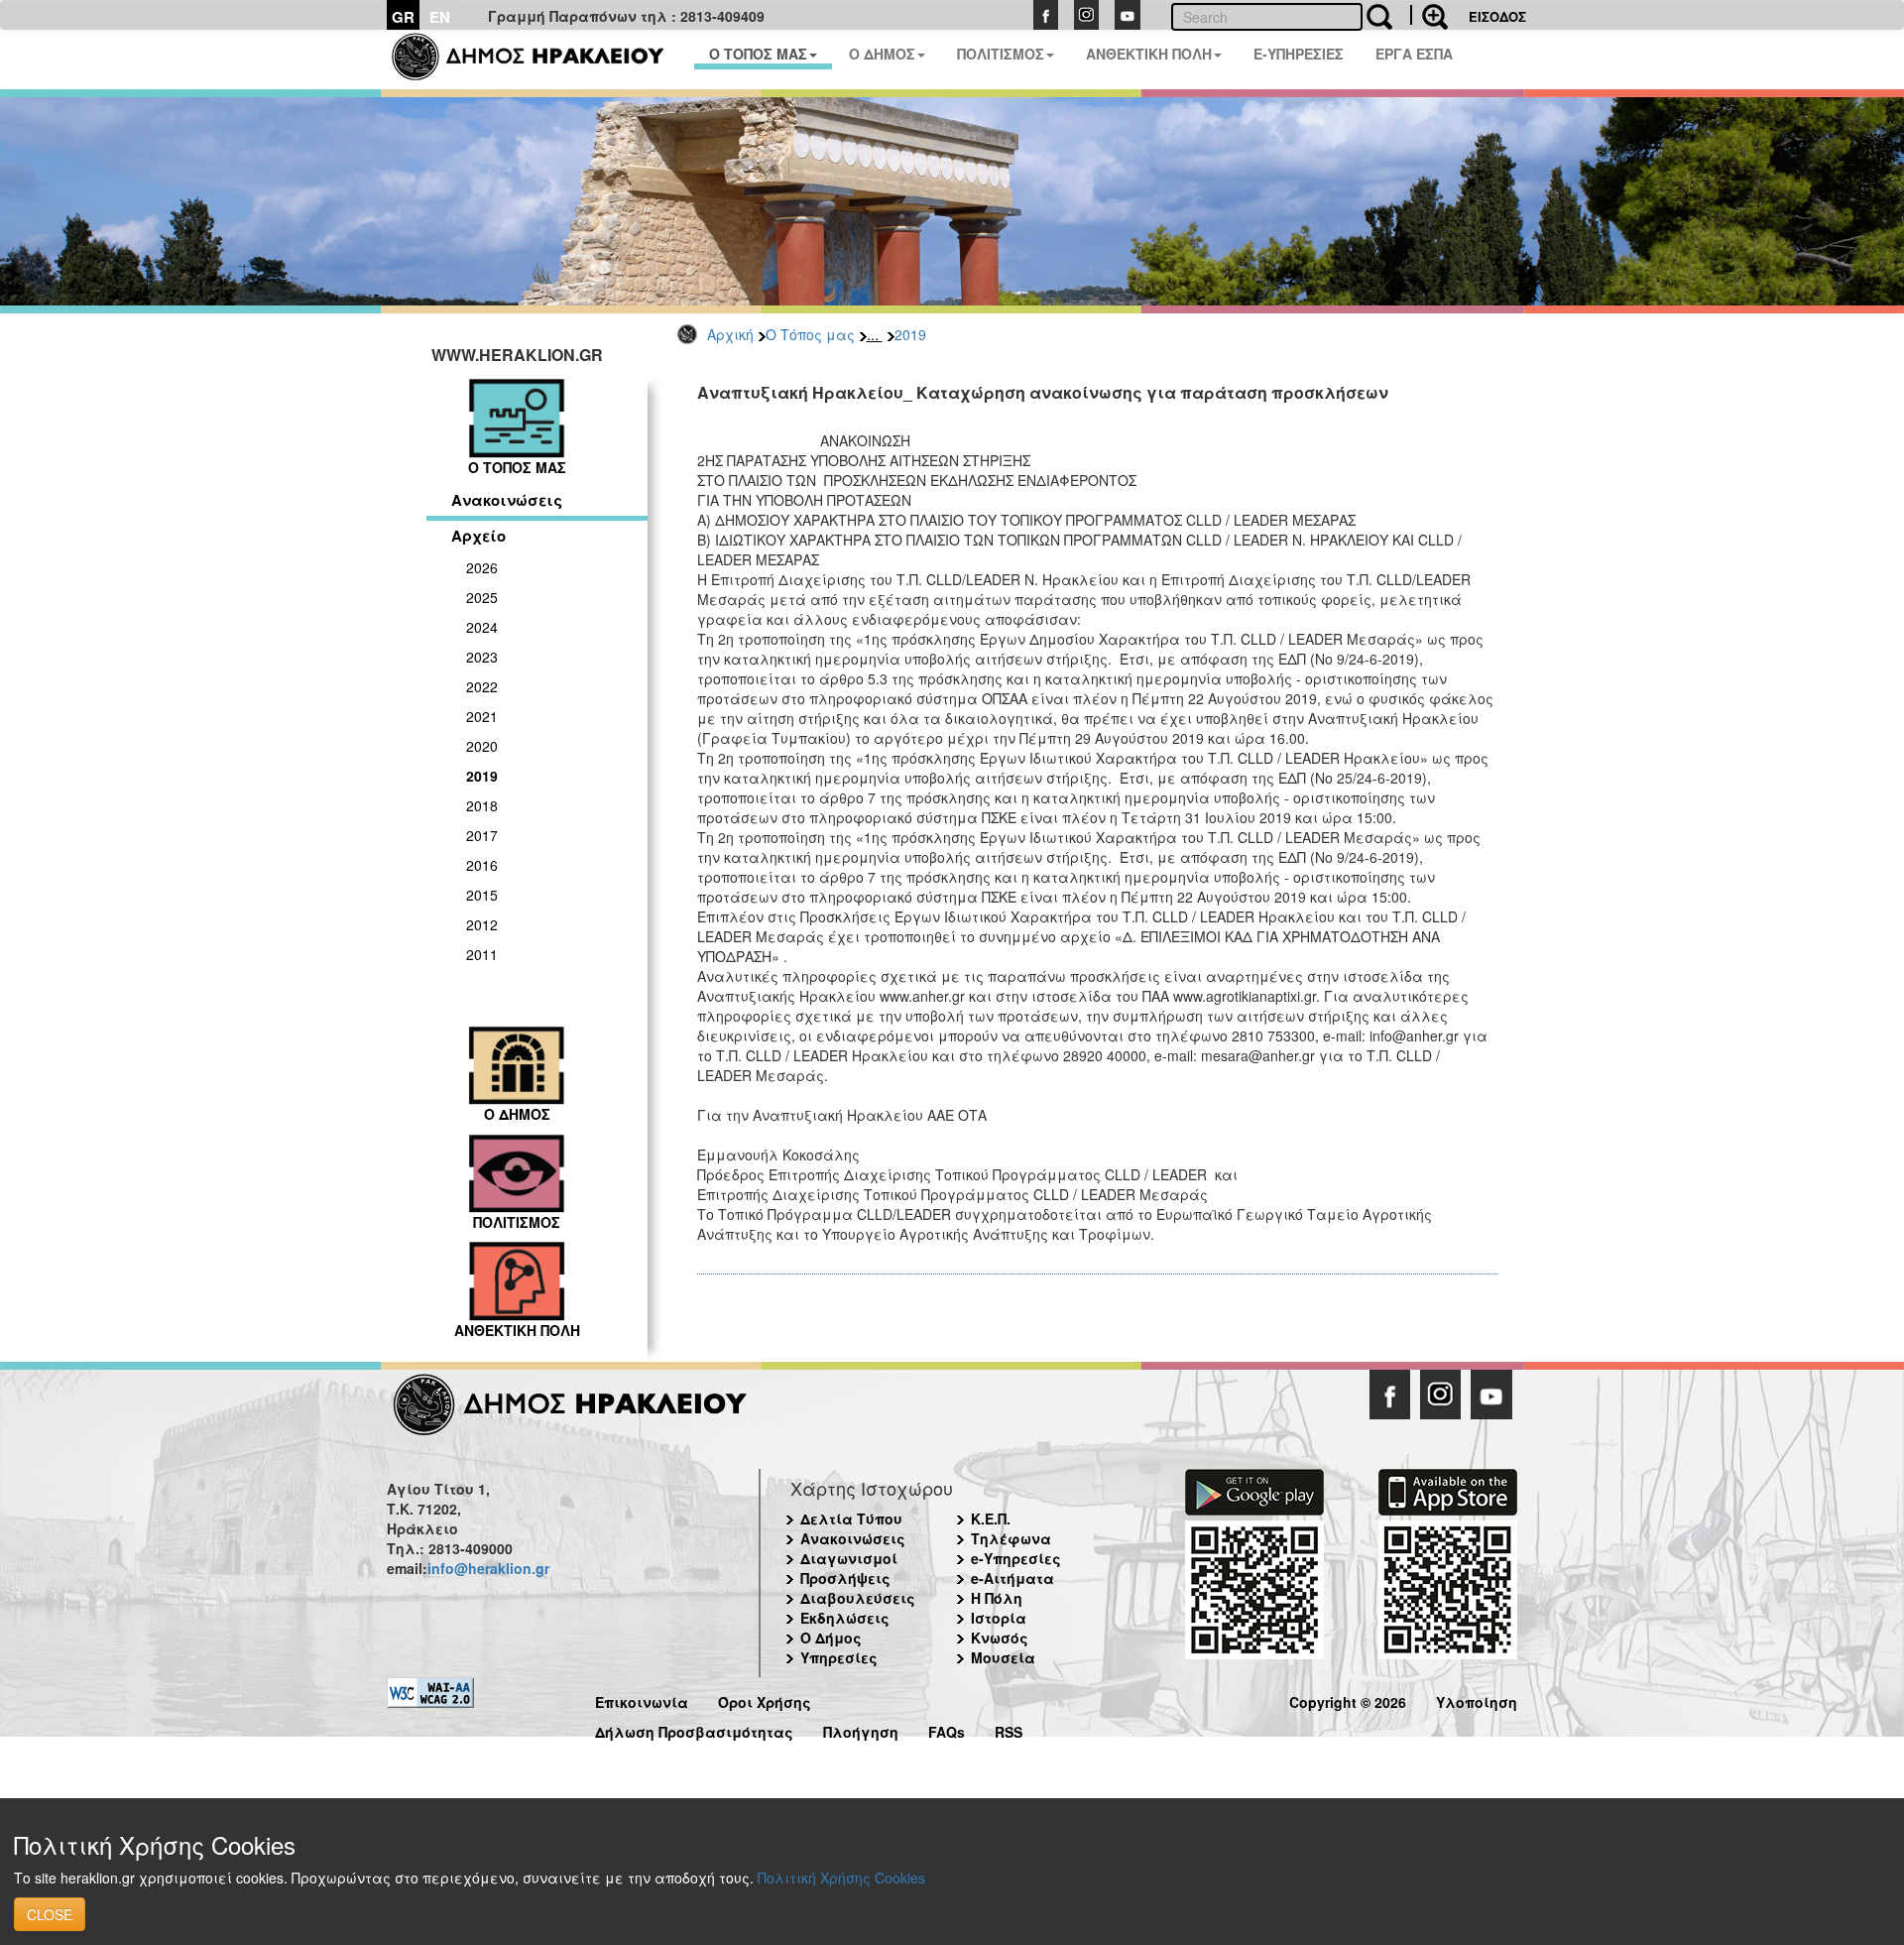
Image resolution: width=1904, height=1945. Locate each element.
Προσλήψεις (845, 1578)
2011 (482, 954)
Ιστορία (999, 1618)
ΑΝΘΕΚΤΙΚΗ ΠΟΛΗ (1149, 54)
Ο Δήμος (831, 1638)
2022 (482, 686)
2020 (482, 746)
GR (403, 17)
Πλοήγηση (861, 1729)
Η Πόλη (997, 1598)
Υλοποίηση (1477, 1700)
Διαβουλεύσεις (858, 1598)
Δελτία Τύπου (851, 1519)
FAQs (947, 1729)
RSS (1009, 1729)
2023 (482, 657)
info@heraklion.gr (488, 1568)
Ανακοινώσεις (507, 500)
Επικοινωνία (642, 1700)
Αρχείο (478, 536)
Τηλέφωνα (1011, 1538)
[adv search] (1429, 15)
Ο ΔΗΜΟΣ (882, 54)
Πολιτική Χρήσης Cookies (841, 1878)
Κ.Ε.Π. (991, 1519)
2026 (482, 567)
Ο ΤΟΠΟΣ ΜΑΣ (758, 54)
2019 (910, 334)
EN (440, 17)
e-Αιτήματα (1012, 1578)
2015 (482, 895)
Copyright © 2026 (1348, 1700)
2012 (482, 924)
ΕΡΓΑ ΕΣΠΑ (1414, 54)
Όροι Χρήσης (765, 1700)
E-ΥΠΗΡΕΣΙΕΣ (1299, 54)
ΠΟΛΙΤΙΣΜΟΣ (1001, 54)
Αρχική (730, 334)
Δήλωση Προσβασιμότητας (694, 1729)
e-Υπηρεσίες (1016, 1558)
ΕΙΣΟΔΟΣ (1497, 16)
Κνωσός (1000, 1638)
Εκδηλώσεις (845, 1618)
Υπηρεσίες (839, 1657)
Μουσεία (1003, 1657)
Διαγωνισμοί (849, 1558)
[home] (540, 60)
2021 (482, 716)
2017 (482, 835)
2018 (482, 805)
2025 (482, 597)
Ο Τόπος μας (810, 334)
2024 (482, 627)
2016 (482, 865)
